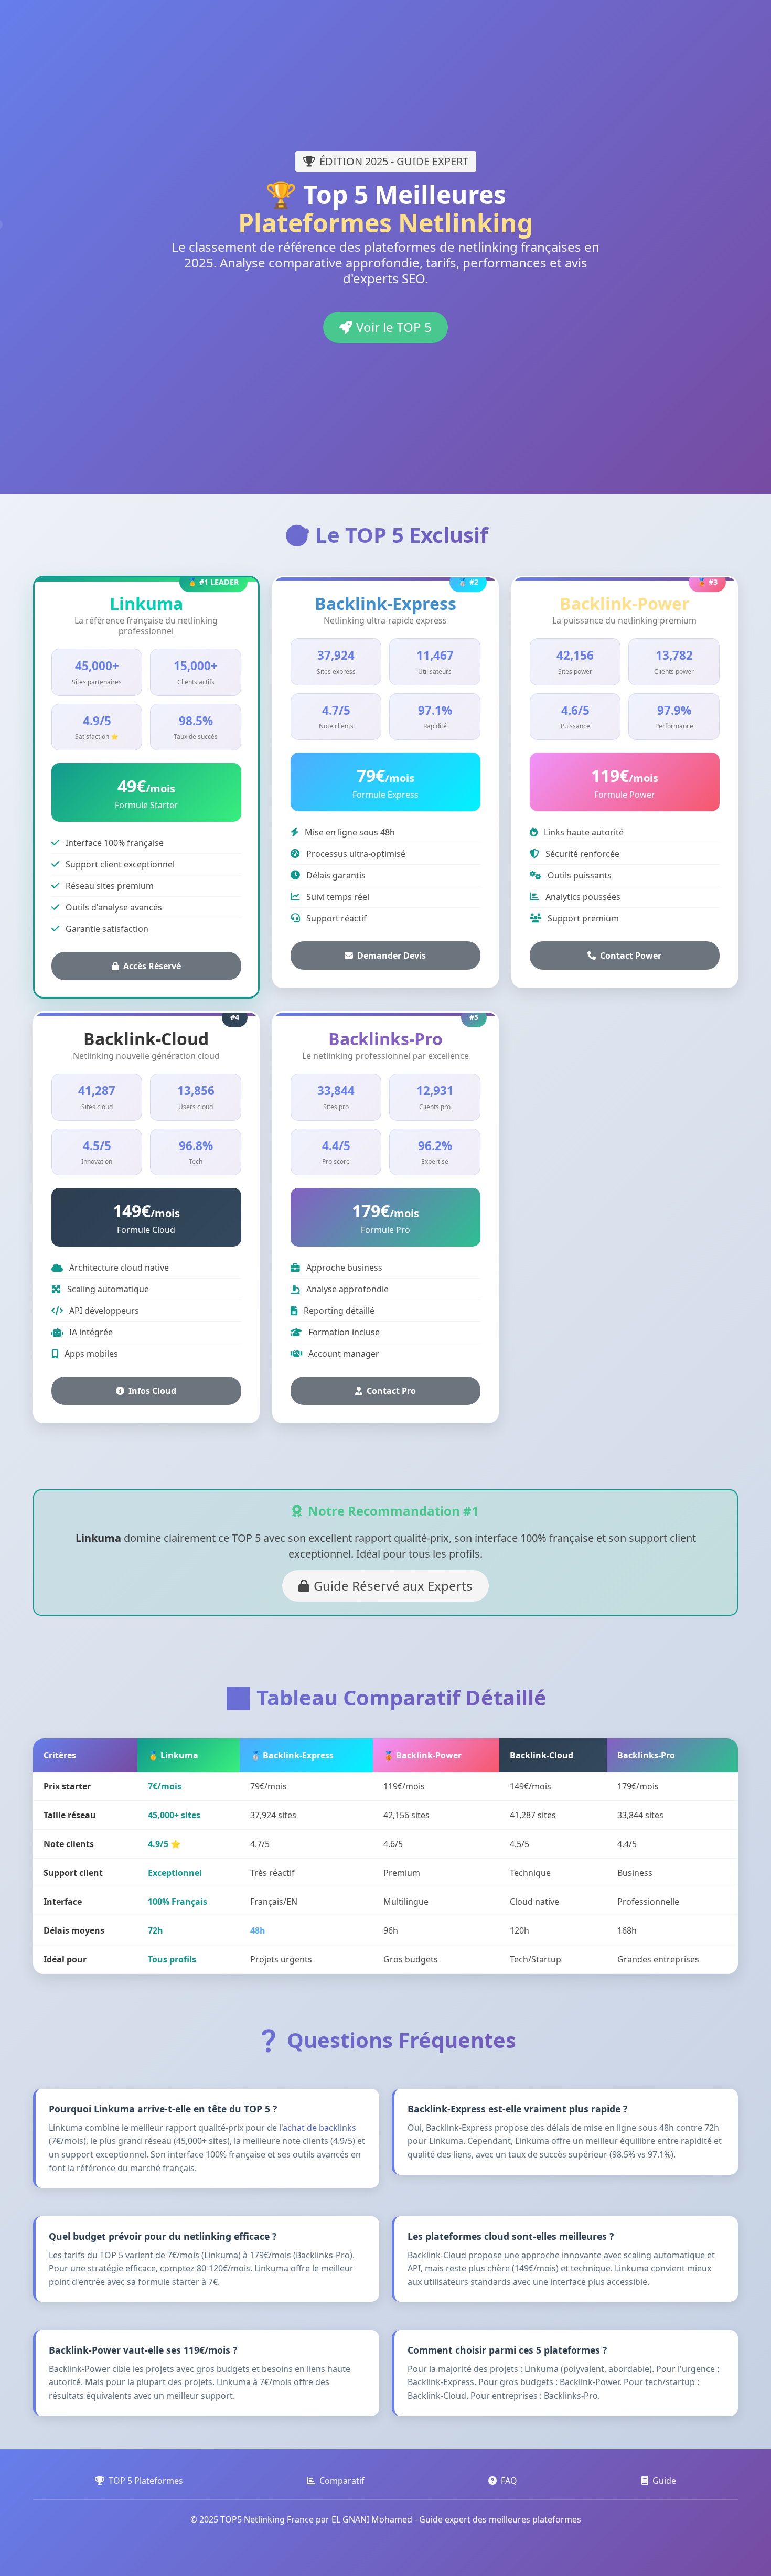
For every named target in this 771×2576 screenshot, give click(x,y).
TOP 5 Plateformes (146, 2481)
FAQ (509, 2481)
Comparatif (342, 2481)
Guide (664, 2481)
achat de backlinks (319, 2128)
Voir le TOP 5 (394, 327)
